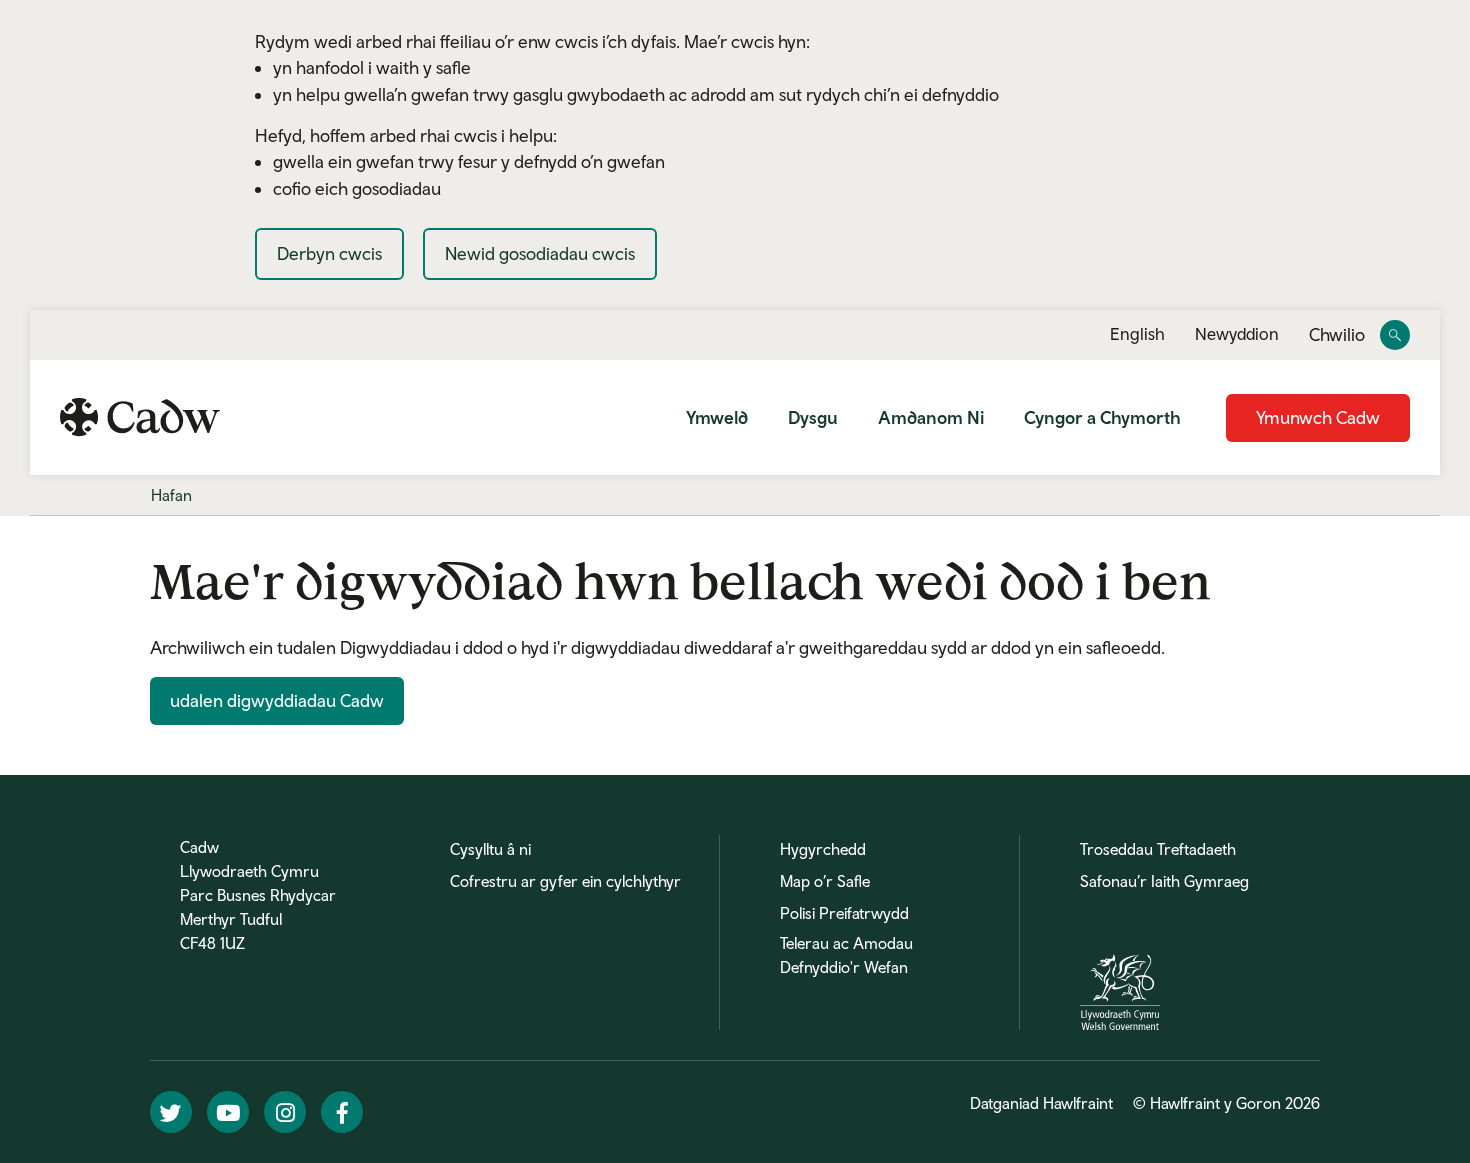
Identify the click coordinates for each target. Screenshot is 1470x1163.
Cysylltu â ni (490, 849)
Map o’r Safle (825, 881)
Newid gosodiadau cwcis (540, 253)
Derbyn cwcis (329, 253)
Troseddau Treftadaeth (1158, 849)
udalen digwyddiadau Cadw (277, 700)
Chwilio (1337, 335)
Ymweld (717, 417)
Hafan (171, 495)
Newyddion (1237, 334)
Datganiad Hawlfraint (1041, 1103)
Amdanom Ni (931, 417)
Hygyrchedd (823, 849)
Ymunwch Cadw (1318, 417)
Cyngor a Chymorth (1102, 417)
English (1137, 334)
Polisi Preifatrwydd (844, 913)
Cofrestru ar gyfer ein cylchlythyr (565, 881)
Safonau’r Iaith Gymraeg (1164, 881)
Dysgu (813, 417)
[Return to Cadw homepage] (140, 417)
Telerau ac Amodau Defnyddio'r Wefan (846, 955)
